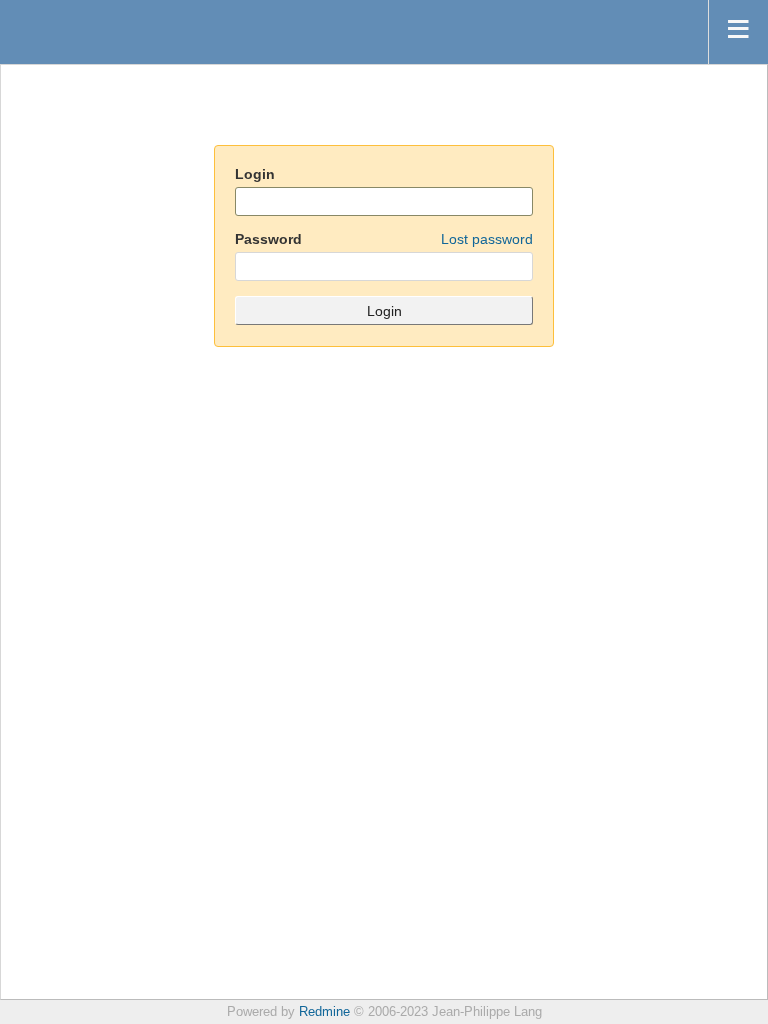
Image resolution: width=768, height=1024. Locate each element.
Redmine (324, 1012)
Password (384, 239)
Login (255, 174)
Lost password (487, 239)
